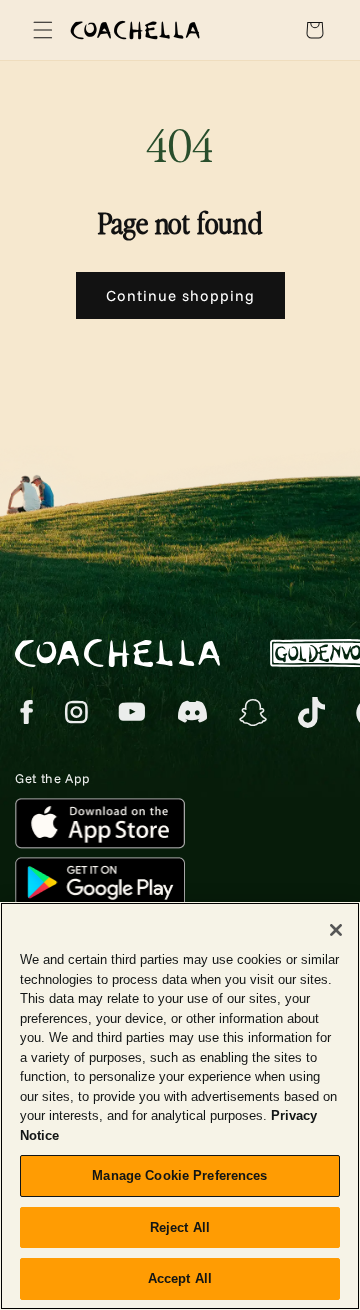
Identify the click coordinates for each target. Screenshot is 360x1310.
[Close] (336, 930)
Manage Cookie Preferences (179, 1175)
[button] (40, 30)
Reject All (180, 1227)
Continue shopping (180, 295)
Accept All (180, 1278)
